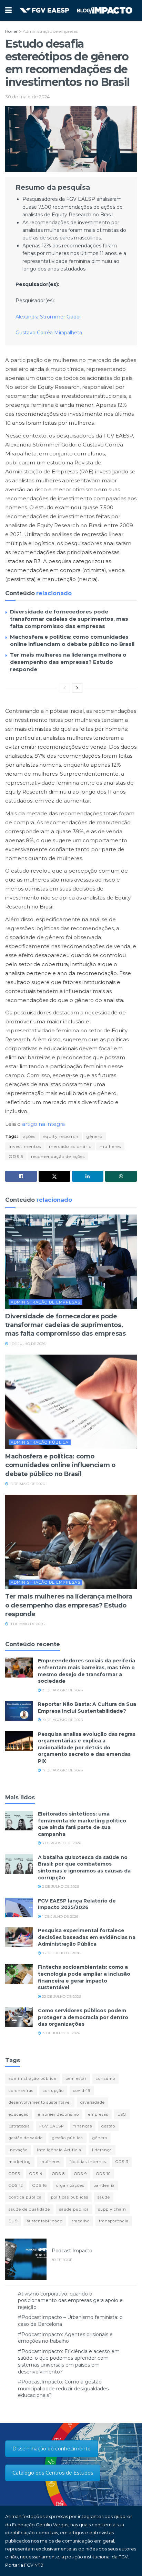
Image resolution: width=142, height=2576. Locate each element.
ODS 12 (16, 2185)
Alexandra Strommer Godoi (48, 317)
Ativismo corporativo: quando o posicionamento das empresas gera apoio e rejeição (70, 2300)
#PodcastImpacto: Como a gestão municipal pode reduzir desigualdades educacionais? (63, 2388)
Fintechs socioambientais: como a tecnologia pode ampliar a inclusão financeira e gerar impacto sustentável (84, 1977)
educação (19, 2114)
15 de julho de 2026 (60, 2033)
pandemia (104, 2185)
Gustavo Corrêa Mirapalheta (49, 333)
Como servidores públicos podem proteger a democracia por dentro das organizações (83, 2017)
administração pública (32, 2078)
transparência (114, 2221)
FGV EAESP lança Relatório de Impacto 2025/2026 (77, 1904)
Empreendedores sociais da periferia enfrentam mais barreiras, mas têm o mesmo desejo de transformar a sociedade (87, 1671)
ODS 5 (16, 1156)
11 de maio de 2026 (26, 1624)
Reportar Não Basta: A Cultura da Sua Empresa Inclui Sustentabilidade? (87, 1708)
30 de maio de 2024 (27, 97)
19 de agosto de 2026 (62, 1720)
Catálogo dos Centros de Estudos (53, 2473)
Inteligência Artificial (60, 2150)
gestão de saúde (26, 2138)
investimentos (25, 1146)
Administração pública (40, 1442)
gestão (108, 2126)
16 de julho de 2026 (61, 1953)
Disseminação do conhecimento (52, 2449)
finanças (83, 2126)
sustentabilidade (45, 2221)
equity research (61, 1136)
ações (29, 1136)
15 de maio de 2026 (27, 1484)
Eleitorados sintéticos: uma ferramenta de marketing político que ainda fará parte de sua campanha (82, 1824)
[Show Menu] (8, 10)
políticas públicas (70, 2197)
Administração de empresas (50, 31)
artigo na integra (43, 1124)
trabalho (81, 2221)
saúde (104, 2197)
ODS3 (14, 2174)
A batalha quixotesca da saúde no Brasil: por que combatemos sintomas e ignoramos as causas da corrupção (84, 1867)
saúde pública (74, 2209)
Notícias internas (88, 2162)
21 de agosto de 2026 (62, 1690)
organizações (70, 2185)
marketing (20, 2162)
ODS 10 (103, 2174)
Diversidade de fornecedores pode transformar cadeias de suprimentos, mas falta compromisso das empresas (69, 619)
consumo (105, 2078)
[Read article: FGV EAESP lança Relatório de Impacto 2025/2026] (19, 1908)
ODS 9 (80, 2174)
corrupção (53, 2091)
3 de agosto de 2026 (61, 1843)
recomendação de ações (58, 1156)
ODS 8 (58, 2174)
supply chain (112, 2209)
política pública (25, 2197)
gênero (94, 1136)
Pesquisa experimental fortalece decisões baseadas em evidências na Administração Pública (87, 1937)
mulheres (110, 1146)
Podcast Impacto (72, 2251)
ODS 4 (36, 2174)
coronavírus (21, 2091)
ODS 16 (40, 2185)
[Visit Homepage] (76, 10)
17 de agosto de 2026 (62, 1770)
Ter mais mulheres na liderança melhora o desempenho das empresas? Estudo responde (68, 662)
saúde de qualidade (29, 2209)
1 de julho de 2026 (27, 1344)
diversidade (93, 2102)
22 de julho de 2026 (61, 1997)
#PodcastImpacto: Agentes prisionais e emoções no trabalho (65, 2338)
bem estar (76, 2078)
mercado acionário (70, 1146)
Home (11, 31)
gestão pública (68, 2138)
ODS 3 (122, 2162)
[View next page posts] (77, 688)
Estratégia (19, 2126)
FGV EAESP (52, 2126)
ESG (122, 2114)
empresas (98, 2114)
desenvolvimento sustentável (40, 2102)
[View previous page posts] (65, 688)
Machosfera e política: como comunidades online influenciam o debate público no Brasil (60, 1465)
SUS (13, 2221)
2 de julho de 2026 (60, 1886)
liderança (102, 2150)
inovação (18, 2150)
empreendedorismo (58, 2114)
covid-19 (82, 2091)
